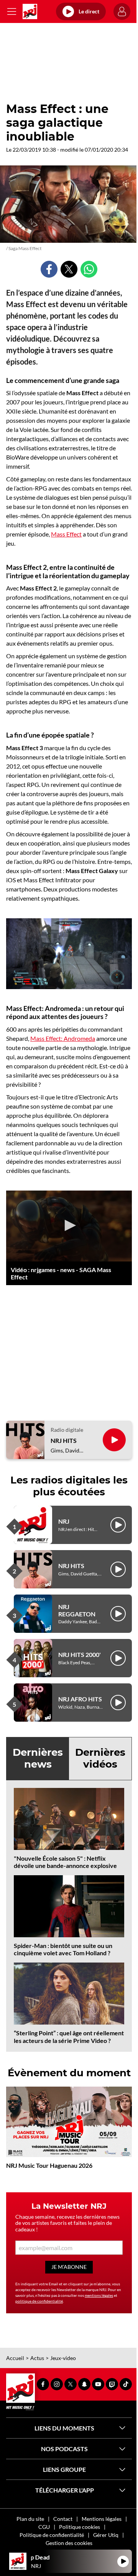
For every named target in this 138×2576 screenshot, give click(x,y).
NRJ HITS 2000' (80, 1654)
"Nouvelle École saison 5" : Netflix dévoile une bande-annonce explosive (65, 1862)
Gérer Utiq (106, 2535)
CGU (44, 2527)
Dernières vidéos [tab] (100, 1758)
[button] (69, 1225)
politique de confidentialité (39, 2301)
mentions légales (99, 2295)
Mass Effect (66, 534)
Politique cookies (80, 2527)
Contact (63, 2519)
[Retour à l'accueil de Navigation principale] (30, 11)
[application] (69, 1226)
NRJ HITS (64, 1440)
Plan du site (30, 2519)
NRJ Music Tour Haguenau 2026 (49, 2165)
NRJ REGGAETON (77, 1610)
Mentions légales (102, 2519)
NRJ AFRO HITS (80, 1699)
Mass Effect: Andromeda (63, 1038)
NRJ (64, 1521)
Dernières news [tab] (38, 1758)
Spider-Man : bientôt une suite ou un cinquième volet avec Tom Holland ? (63, 1949)
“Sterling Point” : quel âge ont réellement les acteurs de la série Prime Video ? (69, 2036)
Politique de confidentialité (52, 2535)
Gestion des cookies (69, 2543)
